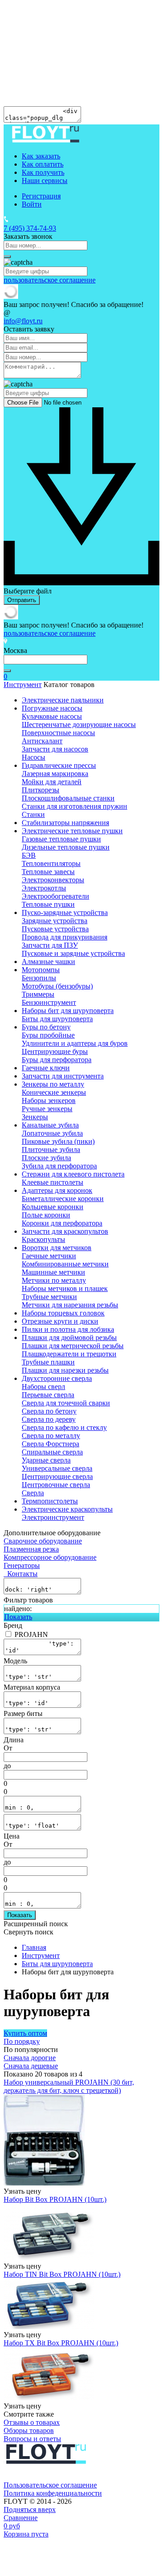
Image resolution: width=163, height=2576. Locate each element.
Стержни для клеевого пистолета (73, 1174)
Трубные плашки (48, 1362)
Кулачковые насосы (52, 716)
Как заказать (41, 156)
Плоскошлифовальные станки (68, 798)
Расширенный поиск (36, 1924)
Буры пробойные (48, 1035)
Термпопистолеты (50, 1501)
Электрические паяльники (63, 700)
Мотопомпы (41, 970)
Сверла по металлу (51, 1436)
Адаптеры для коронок (57, 1190)
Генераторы (22, 1565)
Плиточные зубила (51, 1150)
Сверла (33, 1493)
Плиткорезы (41, 790)
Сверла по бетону (49, 1411)
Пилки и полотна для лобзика (68, 1329)
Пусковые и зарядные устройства (73, 953)
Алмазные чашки (48, 962)
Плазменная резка (31, 1549)
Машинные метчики (53, 1272)
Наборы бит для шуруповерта (68, 1011)
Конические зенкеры (54, 1092)
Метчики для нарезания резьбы (70, 1305)
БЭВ (29, 855)
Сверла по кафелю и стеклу (64, 1427)
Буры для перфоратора (57, 1060)
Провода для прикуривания (65, 937)
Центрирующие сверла (57, 1476)
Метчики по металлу (54, 1280)
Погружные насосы (52, 708)
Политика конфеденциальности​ (53, 2493)
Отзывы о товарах (32, 2422)
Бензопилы (39, 978)
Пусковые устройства (55, 929)
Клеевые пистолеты (53, 1182)
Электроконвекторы (53, 880)
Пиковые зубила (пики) (58, 1141)
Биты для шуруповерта (57, 1019)
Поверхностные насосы (58, 733)
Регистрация (41, 196)
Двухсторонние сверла (57, 1378)
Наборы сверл (43, 1387)
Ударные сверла (46, 1460)
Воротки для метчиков (57, 1248)
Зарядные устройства (55, 921)
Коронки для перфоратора (62, 1223)
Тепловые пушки (48, 904)
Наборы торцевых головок (63, 1313)
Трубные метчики (49, 1297)
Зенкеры (35, 1117)
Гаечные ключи (46, 1068)
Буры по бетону (46, 1027)
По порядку (22, 2041)
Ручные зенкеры (47, 1109)
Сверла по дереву (49, 1419)
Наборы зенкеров (49, 1100)
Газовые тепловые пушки (61, 839)
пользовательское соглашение (50, 280)
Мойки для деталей (52, 782)
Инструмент (23, 685)
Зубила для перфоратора (59, 1166)
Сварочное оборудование (43, 1541)
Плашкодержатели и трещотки (69, 1354)
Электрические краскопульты (67, 1509)
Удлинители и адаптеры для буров (75, 1043)
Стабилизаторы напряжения (65, 823)
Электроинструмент (53, 1517)
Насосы (34, 757)
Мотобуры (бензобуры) (57, 986)
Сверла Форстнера (50, 1444)
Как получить (43, 172)
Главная (34, 1947)
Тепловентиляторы (51, 863)
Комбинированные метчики (65, 1264)
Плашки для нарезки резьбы (65, 1370)
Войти (32, 204)
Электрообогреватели (55, 896)
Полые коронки (46, 1215)
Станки (33, 814)
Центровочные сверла (56, 1485)
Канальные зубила (50, 1125)
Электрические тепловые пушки (72, 831)
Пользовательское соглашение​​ (50, 2485)
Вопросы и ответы (32, 2439)
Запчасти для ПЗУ (50, 945)
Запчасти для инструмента (63, 1076)
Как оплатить (43, 164)
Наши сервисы (45, 180)
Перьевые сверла (48, 1395)
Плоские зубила (46, 1158)
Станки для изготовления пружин (74, 806)
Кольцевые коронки (53, 1207)
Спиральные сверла (52, 1452)
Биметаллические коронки (63, 1199)
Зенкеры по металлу (53, 1084)
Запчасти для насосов (55, 749)
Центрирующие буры (55, 1051)
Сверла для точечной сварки (66, 1403)
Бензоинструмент (49, 1002)
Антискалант (42, 741)
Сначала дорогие (30, 2058)
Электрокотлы (44, 888)
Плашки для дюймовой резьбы (69, 1337)
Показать (18, 1617)
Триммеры (38, 994)
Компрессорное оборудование (50, 1557)
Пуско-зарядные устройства (65, 912)
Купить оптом (25, 2033)
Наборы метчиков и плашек (65, 1288)
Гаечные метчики (49, 1256)
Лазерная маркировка (55, 774)
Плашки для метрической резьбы (73, 1346)
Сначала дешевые (31, 2066)
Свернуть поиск (29, 1932)
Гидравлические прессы (59, 765)
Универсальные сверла (57, 1468)
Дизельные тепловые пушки (66, 847)
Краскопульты (43, 1239)
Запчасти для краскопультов (65, 1231)
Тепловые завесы (48, 872)
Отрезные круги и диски (60, 1321)
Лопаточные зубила (52, 1133)
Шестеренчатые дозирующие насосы (79, 724)
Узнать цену (22, 2191)
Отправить (22, 600)
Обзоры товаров (29, 2430)
